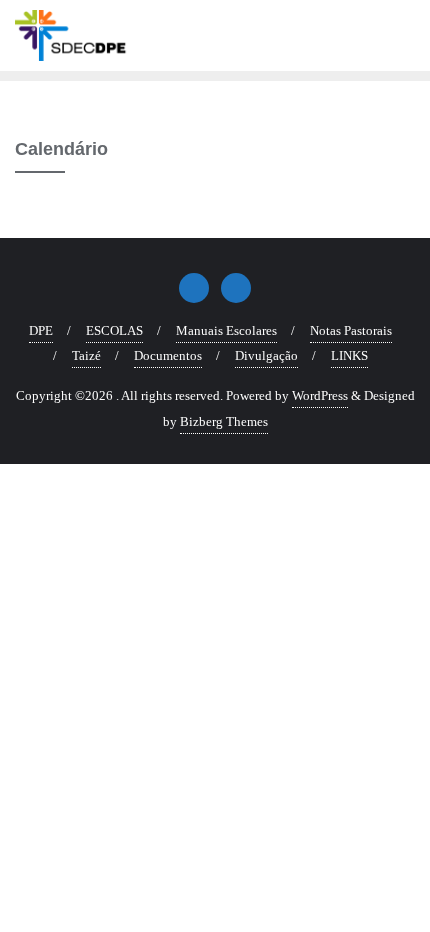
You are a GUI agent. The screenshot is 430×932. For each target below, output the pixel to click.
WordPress (320, 395)
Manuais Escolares (226, 330)
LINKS (349, 355)
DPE (41, 330)
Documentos (168, 355)
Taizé (86, 355)
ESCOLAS (114, 330)
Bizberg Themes (224, 421)
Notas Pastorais (351, 330)
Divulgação (266, 355)
